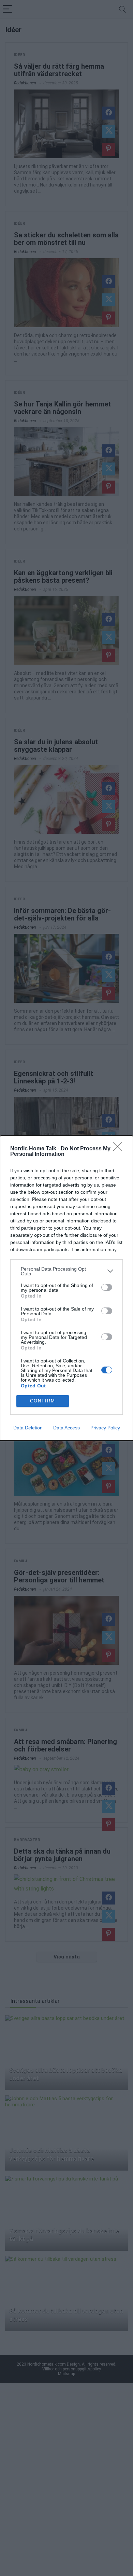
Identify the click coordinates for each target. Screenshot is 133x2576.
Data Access (66, 1428)
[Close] (120, 1149)
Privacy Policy (105, 1428)
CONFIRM (43, 1401)
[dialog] (66, 1288)
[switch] (107, 1287)
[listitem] (66, 1271)
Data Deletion (28, 1428)
